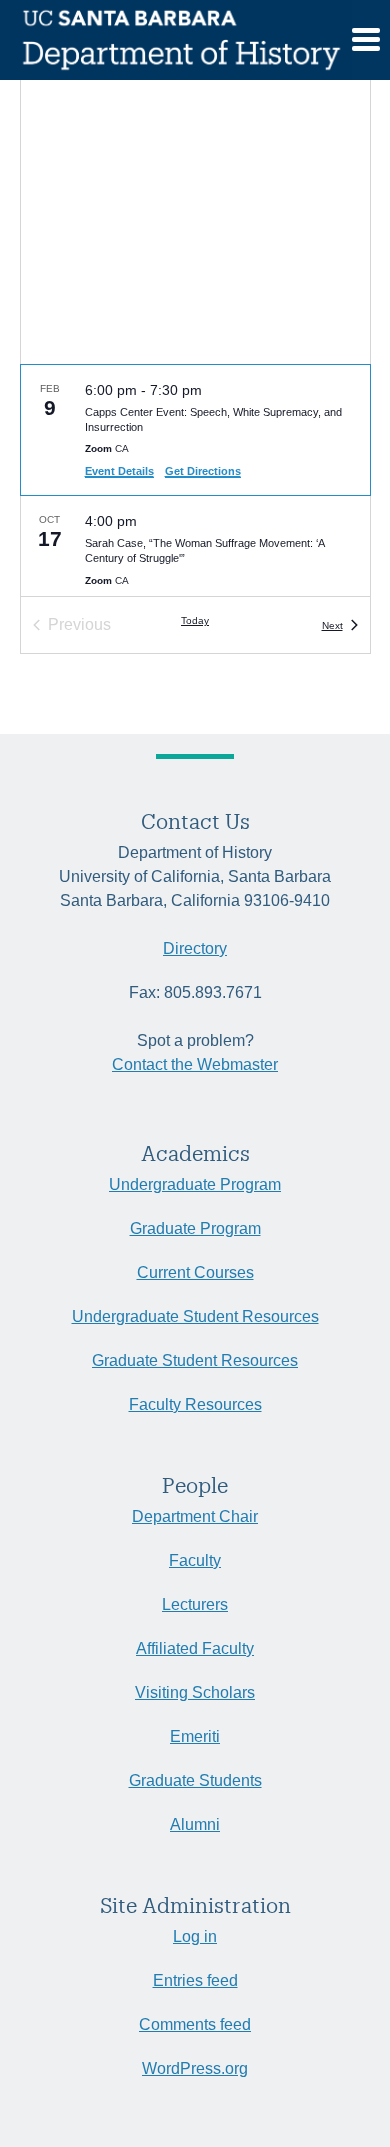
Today (195, 620)
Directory (195, 948)
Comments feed (195, 2024)
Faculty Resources (195, 1404)
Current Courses (195, 1272)
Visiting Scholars (195, 1692)
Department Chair (195, 1516)
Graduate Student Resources (195, 1360)
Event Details (119, 471)
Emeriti (195, 1736)
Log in (195, 1936)
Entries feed (195, 1980)
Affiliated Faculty (195, 1648)
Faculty (195, 1560)
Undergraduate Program (195, 1184)
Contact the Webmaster (195, 1064)
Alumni (195, 1824)
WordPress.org (195, 2068)
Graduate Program (195, 1228)
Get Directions (203, 471)
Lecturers (195, 1604)
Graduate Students (195, 1780)
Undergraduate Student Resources (195, 1316)
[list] (195, 480)
